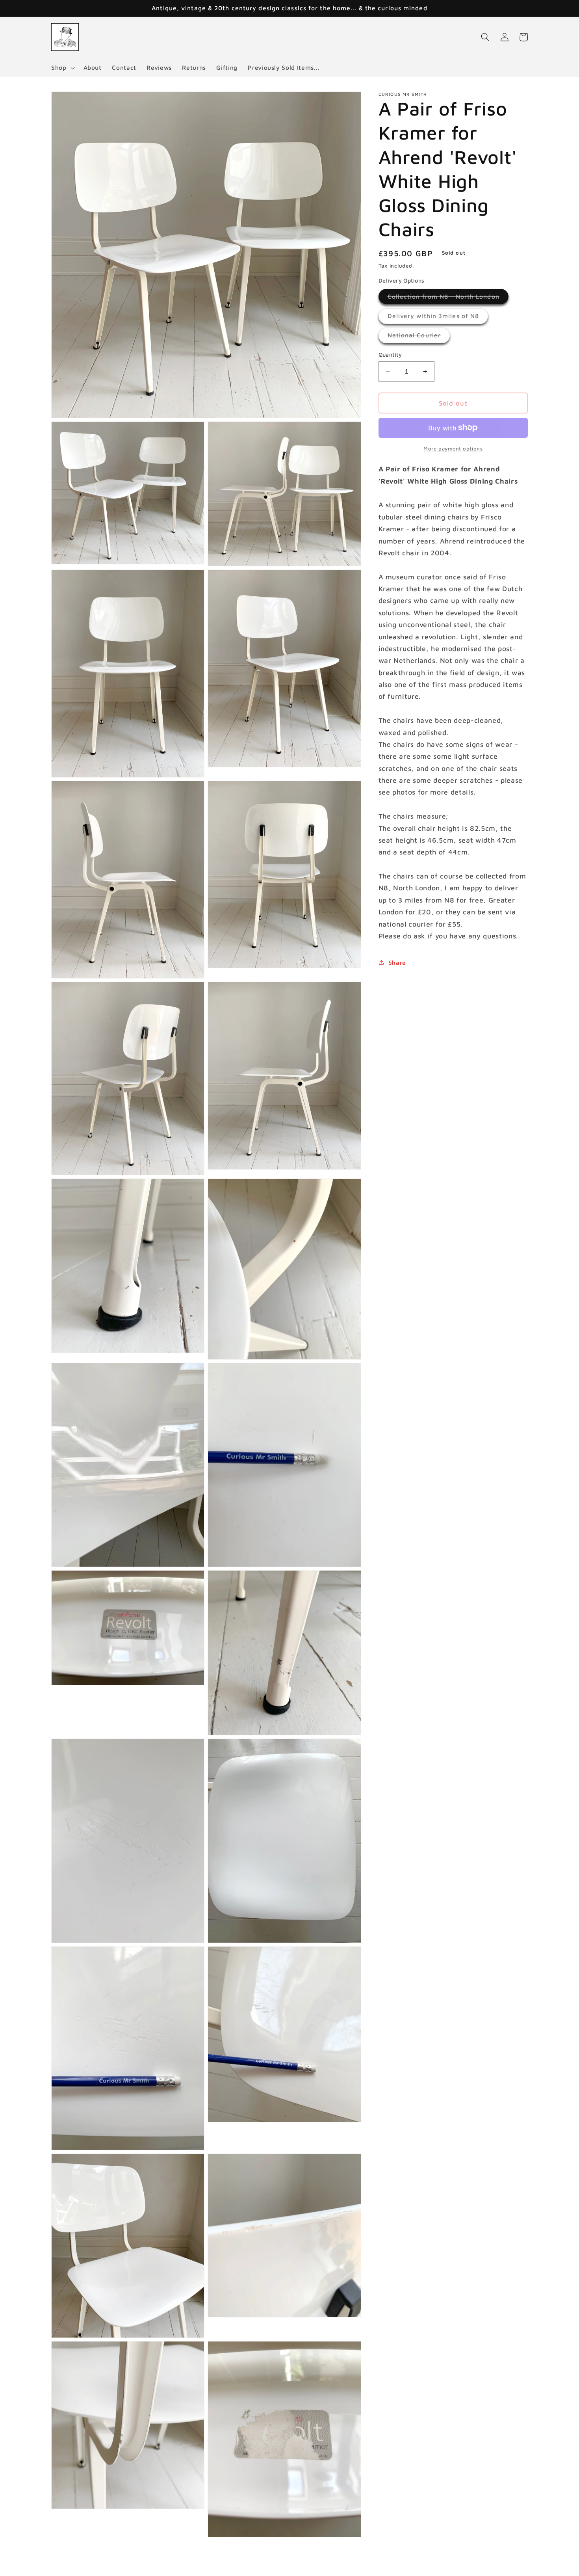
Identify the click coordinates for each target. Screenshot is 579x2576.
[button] (62, 68)
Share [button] (397, 962)
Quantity (390, 354)
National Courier (419, 337)
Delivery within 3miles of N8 (438, 318)
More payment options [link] (453, 448)
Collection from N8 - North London (448, 298)
